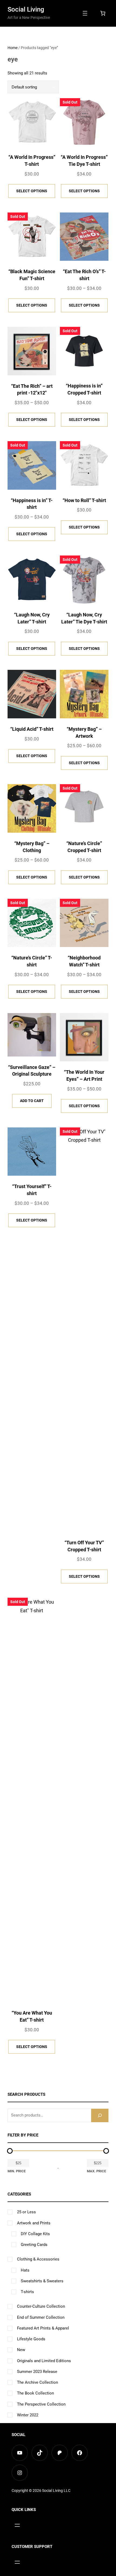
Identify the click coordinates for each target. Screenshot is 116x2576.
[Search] (100, 2115)
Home (13, 48)
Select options (32, 191)
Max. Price (96, 2171)
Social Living (26, 9)
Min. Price (17, 2171)
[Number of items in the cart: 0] (103, 13)
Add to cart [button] (32, 1101)
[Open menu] (85, 13)
